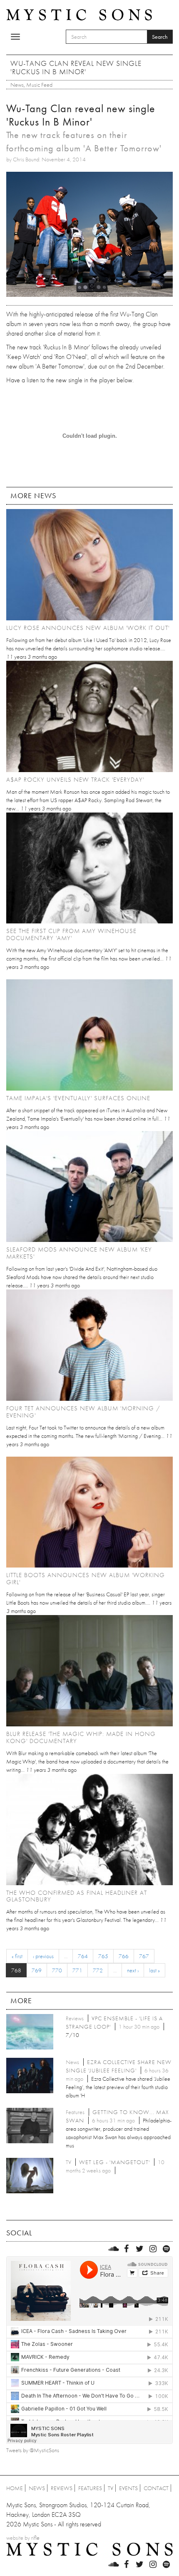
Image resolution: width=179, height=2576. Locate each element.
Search (160, 37)
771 (77, 1970)
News (17, 85)
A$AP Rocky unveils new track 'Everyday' (75, 780)
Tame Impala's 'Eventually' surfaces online (78, 1098)
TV (111, 2488)
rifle (35, 2538)
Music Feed (39, 85)
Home (15, 2488)
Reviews (62, 2488)
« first (17, 1956)
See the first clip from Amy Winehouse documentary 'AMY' (71, 934)
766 (124, 1956)
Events (128, 2488)
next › (133, 1970)
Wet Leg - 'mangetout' (114, 2162)
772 (98, 1970)
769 (37, 1970)
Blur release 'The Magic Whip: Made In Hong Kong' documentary (81, 1737)
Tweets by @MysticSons (33, 2450)
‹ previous (43, 1956)
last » (154, 1970)
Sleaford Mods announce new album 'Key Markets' (79, 1253)
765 (103, 1956)
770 (57, 1970)
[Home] (79, 14)
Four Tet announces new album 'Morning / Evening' (83, 1412)
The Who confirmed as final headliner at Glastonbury (77, 1896)
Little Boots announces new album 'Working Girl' (86, 1579)
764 (83, 1956)
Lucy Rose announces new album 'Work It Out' (88, 628)
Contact (156, 2488)
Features (90, 2488)
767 (144, 1956)
